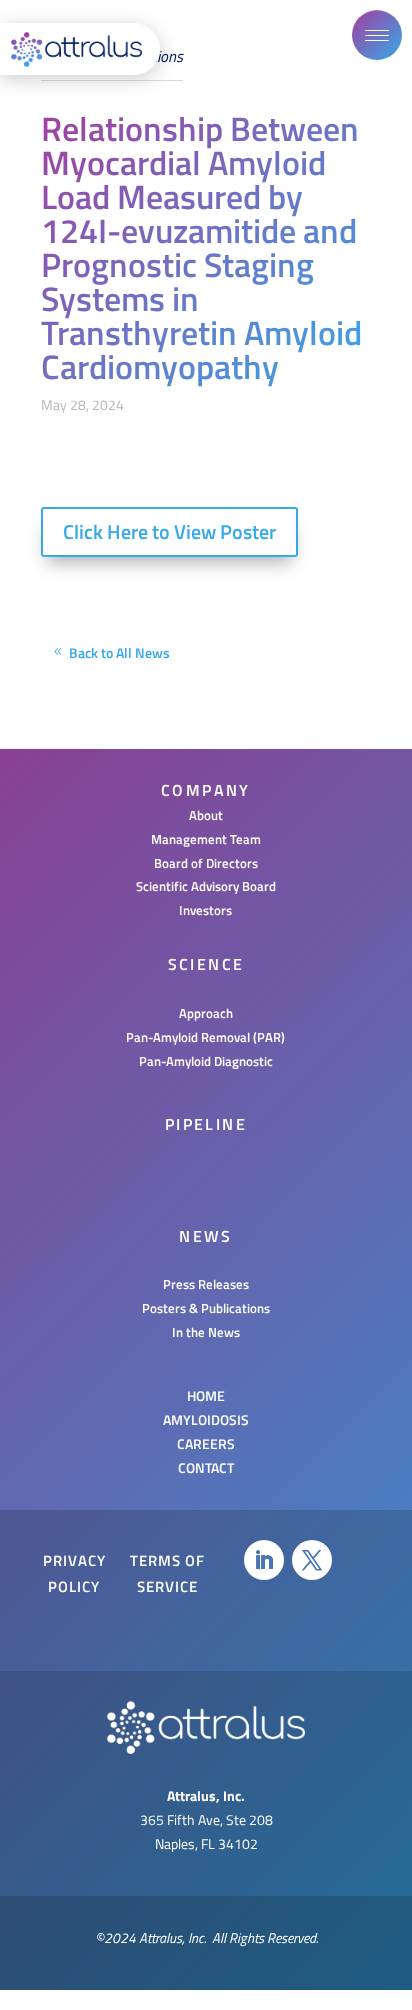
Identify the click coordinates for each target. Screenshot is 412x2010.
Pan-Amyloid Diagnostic (206, 1061)
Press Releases (206, 1284)
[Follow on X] (312, 1560)
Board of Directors (206, 863)
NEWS (206, 1236)
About (206, 815)
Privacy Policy (74, 1573)
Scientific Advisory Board (206, 886)
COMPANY (206, 790)
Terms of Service (167, 1573)
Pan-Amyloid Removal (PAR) (205, 1037)
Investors (205, 910)
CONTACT (206, 1467)
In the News (206, 1332)
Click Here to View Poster (169, 531)
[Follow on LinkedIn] (264, 1560)
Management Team (206, 839)
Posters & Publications (206, 1308)
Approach (206, 1013)
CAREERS (206, 1443)
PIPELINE (206, 1124)
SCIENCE (206, 964)
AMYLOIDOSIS (206, 1419)
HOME (206, 1395)
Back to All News (119, 652)
